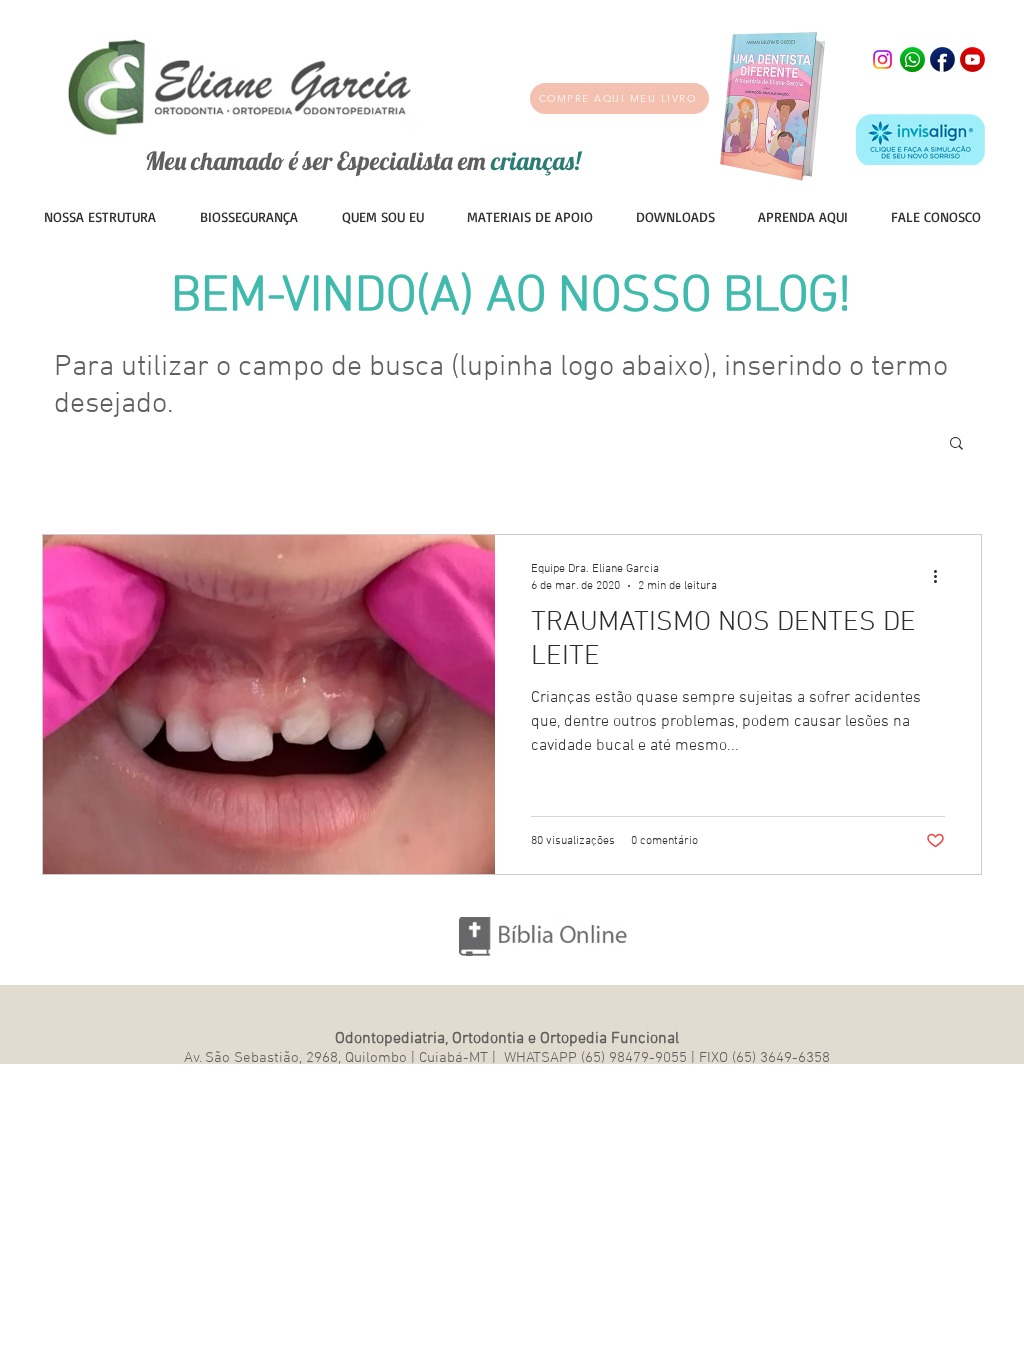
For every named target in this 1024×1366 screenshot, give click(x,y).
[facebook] (942, 59)
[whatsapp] (912, 59)
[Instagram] (882, 59)
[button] (529, 216)
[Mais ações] (942, 576)
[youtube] (972, 59)
